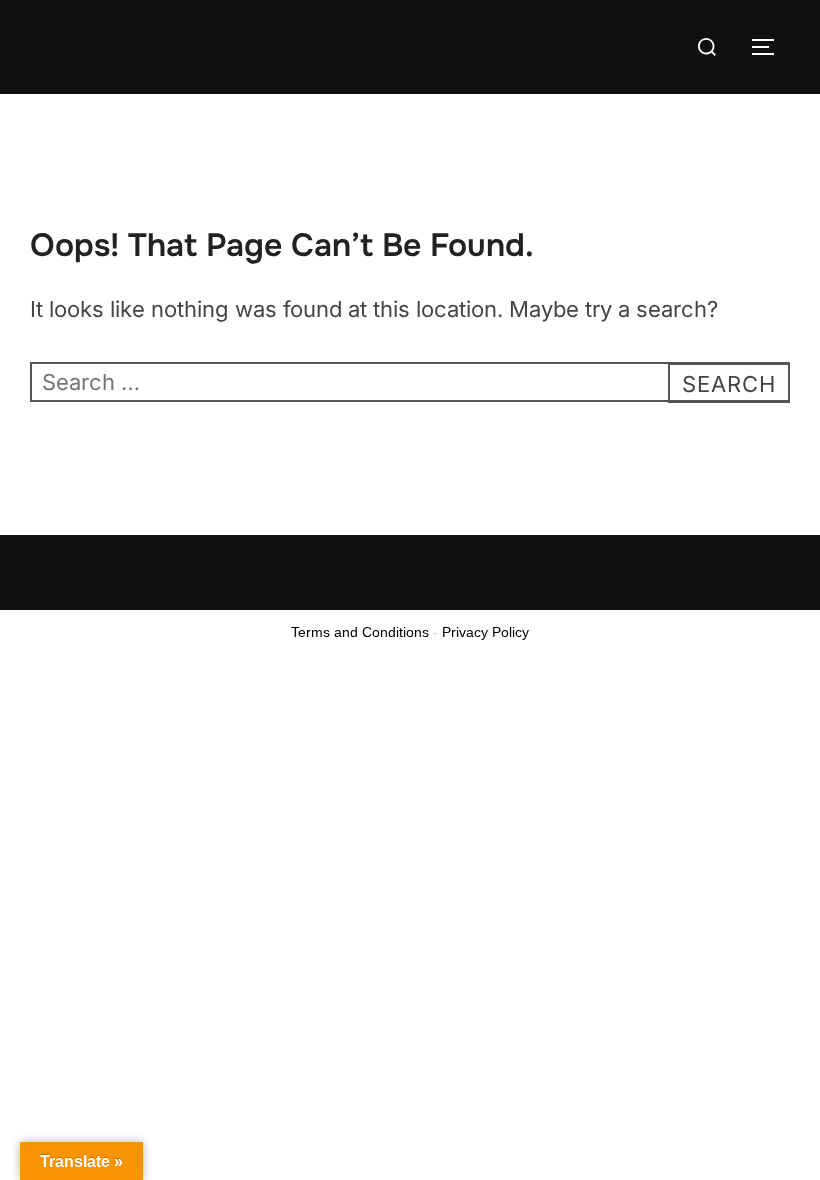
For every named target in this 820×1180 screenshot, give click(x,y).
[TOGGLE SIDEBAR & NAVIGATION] (770, 47)
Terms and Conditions (360, 632)
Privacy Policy (485, 632)
